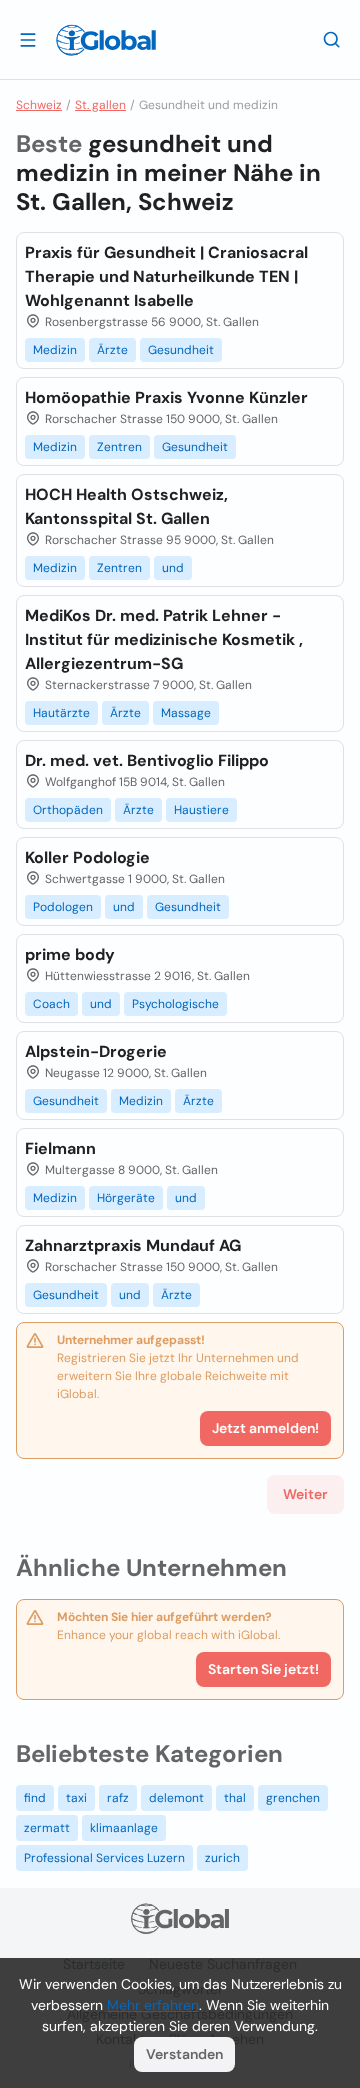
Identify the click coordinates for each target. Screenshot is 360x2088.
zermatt (47, 1828)
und (173, 568)
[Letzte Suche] (332, 39)
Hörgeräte (126, 1198)
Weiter (305, 1494)
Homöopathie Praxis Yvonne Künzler (166, 397)
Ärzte (112, 350)
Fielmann (60, 1148)
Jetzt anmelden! (265, 1428)
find (35, 1798)
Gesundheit (181, 350)
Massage (186, 713)
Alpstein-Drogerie (96, 1051)
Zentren (119, 447)
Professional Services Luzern (104, 1858)
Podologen (63, 907)
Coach (51, 1004)
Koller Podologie (87, 857)
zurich (222, 1858)
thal (235, 1798)
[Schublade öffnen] (28, 39)
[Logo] (106, 40)
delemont (176, 1798)
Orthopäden (68, 810)
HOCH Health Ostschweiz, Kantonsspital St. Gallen (126, 506)
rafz (118, 1798)
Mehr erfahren (153, 2005)
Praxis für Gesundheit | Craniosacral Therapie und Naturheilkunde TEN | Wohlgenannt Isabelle (166, 276)
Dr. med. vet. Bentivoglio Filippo (147, 760)
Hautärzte (61, 713)
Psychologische (175, 1004)
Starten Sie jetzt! (263, 1669)
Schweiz (39, 105)
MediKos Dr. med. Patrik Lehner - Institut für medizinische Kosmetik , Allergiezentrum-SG (164, 639)
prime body (70, 954)
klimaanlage (124, 1828)
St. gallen (100, 105)
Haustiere (201, 810)
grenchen (293, 1798)
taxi (76, 1798)
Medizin (55, 350)
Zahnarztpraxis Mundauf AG (133, 1245)
